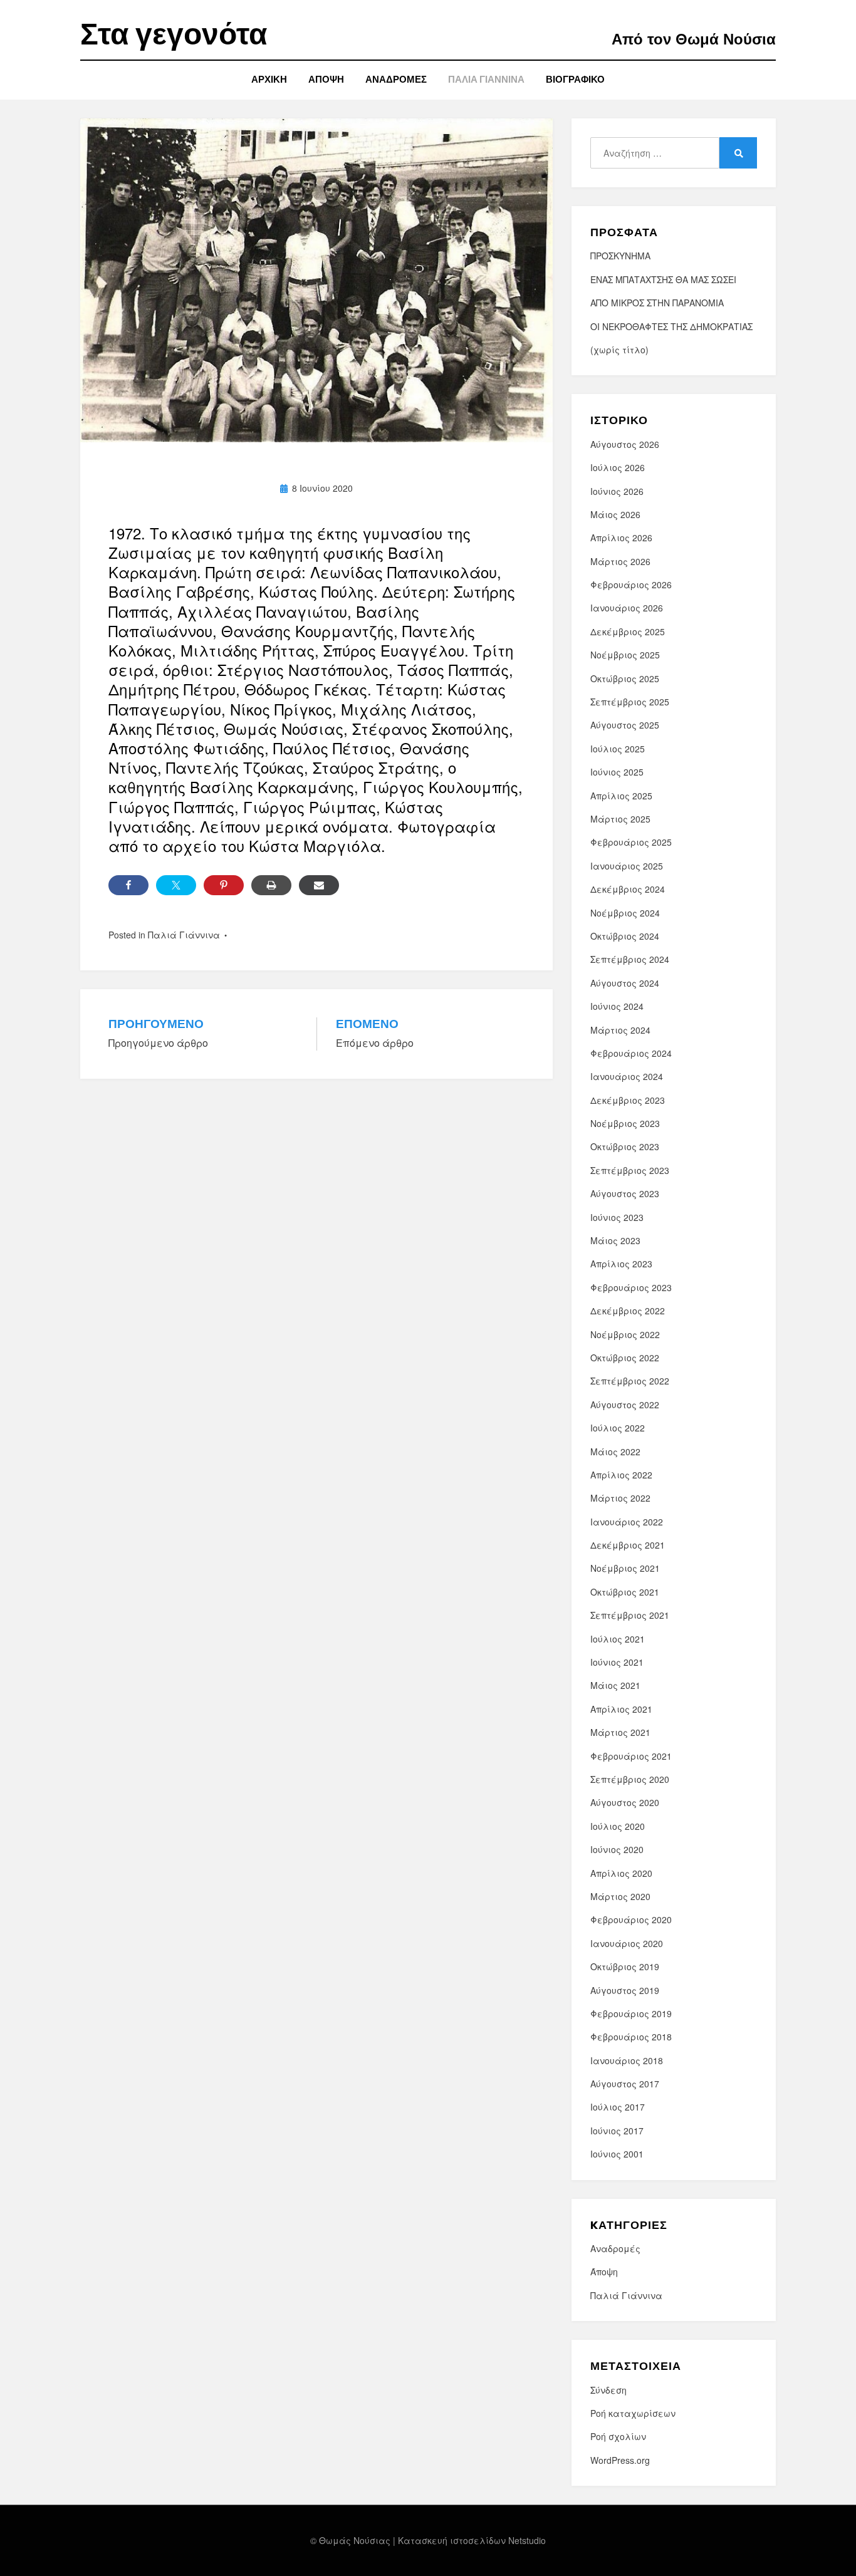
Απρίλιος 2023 (621, 1264)
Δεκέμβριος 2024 (628, 889)
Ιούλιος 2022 (618, 1428)
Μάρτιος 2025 (620, 819)
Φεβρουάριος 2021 (631, 1756)
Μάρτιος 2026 (620, 561)
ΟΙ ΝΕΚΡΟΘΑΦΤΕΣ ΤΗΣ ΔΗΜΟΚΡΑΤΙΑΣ (671, 326)
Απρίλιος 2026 (621, 538)
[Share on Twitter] (176, 885)
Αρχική (269, 79)
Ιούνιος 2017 (617, 2131)
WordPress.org (620, 2460)
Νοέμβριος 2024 (625, 913)
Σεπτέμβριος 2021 (630, 1615)
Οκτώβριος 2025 (625, 678)
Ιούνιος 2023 (617, 1217)
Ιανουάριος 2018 (627, 2060)
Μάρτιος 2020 (620, 1896)
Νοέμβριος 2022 (625, 1334)
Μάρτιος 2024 (620, 1030)
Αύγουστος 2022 (625, 1405)
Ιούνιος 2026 (617, 491)
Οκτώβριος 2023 (625, 1146)
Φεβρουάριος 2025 (631, 842)
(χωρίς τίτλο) (619, 350)
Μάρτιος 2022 (620, 1498)
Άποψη (326, 79)
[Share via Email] (319, 885)
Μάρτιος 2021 (620, 1732)
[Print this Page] (271, 885)
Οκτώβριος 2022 (625, 1358)
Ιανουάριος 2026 (627, 608)
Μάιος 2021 (615, 1685)
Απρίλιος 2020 (621, 1873)
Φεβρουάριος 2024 (631, 1053)
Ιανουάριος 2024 (627, 1076)
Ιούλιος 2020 (618, 1826)
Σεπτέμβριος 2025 (630, 702)
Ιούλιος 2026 (618, 467)
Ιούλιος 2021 (618, 1639)
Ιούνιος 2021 (617, 1662)
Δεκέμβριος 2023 (628, 1100)
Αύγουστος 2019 (625, 1990)
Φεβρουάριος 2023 (631, 1287)
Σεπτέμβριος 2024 (630, 959)
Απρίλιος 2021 (621, 1709)
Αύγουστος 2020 (625, 1802)
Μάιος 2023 (615, 1240)
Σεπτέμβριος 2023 (630, 1170)
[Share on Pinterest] (224, 885)
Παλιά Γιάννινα (486, 79)
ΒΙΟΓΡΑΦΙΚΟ (575, 79)
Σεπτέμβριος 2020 (630, 1779)
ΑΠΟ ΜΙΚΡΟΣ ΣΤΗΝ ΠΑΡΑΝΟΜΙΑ (657, 303)
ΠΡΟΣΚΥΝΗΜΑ (620, 256)
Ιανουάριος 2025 (627, 866)
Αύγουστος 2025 (625, 725)
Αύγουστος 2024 (625, 983)
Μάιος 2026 (615, 514)
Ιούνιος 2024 (617, 1006)
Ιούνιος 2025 (617, 772)
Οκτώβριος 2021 (625, 1592)
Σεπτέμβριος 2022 (630, 1381)
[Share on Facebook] (128, 885)
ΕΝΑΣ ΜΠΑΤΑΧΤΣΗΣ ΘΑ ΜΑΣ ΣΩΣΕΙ (663, 279)
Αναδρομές (396, 79)
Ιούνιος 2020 (617, 1849)
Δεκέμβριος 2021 (628, 1545)
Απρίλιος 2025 (621, 796)
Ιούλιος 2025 (618, 749)
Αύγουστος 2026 (625, 444)
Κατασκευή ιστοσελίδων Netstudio (472, 2540)
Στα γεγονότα (174, 34)
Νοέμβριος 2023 (625, 1123)
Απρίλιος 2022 (621, 1475)
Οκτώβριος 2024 (625, 936)
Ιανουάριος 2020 (627, 1943)
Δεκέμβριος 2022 (628, 1311)
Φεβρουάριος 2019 (631, 2013)
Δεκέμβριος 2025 (628, 631)
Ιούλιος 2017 (618, 2107)
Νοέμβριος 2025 (625, 655)
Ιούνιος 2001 (617, 2154)
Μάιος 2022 (615, 1452)
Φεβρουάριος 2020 (631, 1919)
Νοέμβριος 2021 (625, 1568)
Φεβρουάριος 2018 (631, 2037)
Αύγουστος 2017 (625, 2084)
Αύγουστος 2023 (625, 1193)
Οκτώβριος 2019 (625, 1966)
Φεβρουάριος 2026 (631, 584)
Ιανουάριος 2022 (627, 1522)
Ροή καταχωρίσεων (633, 2413)
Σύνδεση (608, 2390)
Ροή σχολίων (618, 2436)
